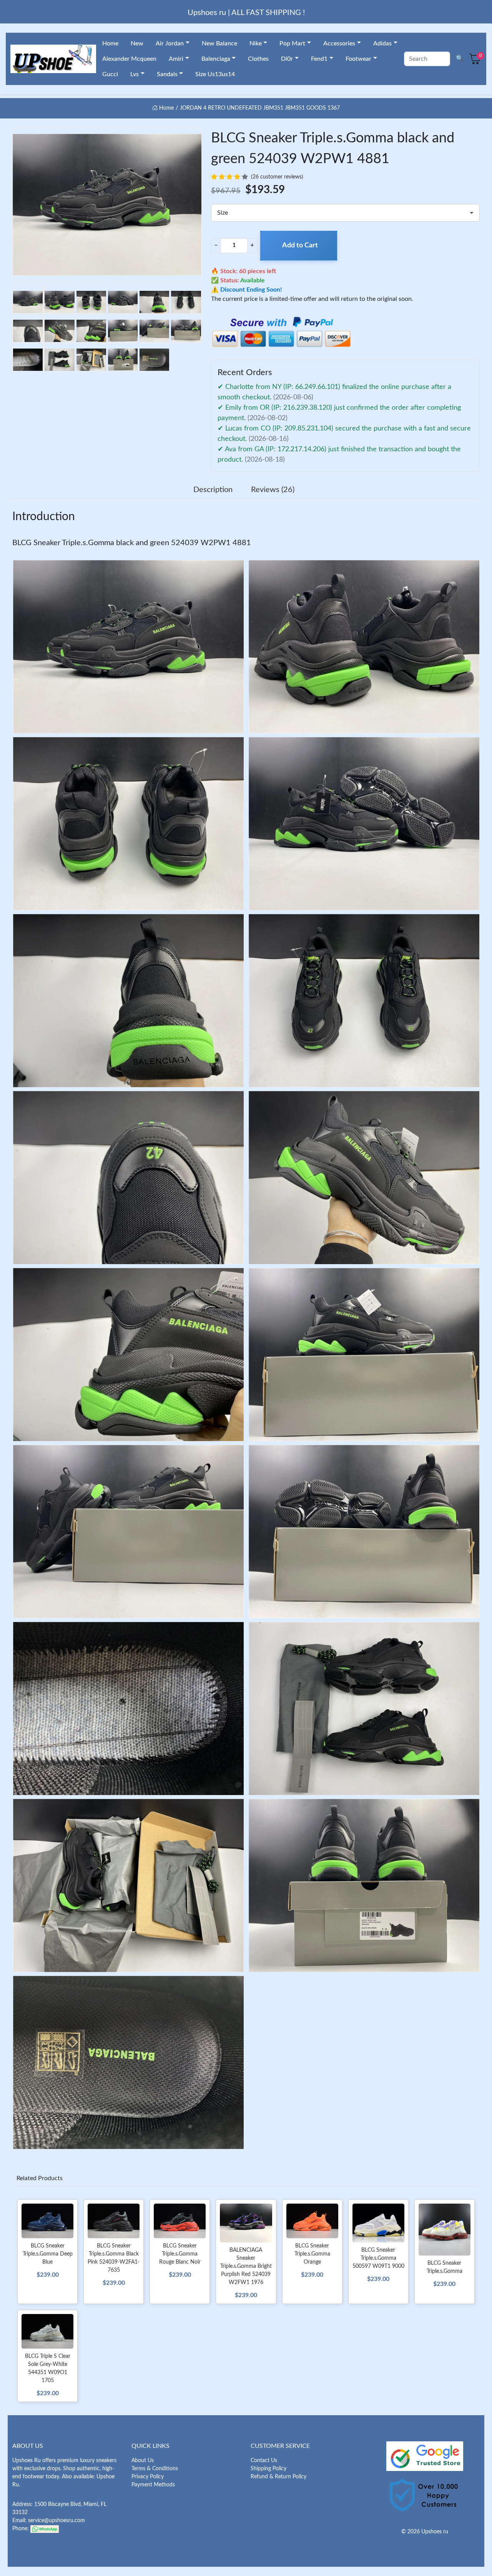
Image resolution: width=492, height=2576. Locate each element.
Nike (256, 43)
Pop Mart (292, 43)
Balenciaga (216, 59)
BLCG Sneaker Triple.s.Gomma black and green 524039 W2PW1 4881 (132, 543)
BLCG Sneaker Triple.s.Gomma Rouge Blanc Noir (180, 2254)
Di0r (287, 59)
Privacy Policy (148, 2477)
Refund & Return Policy (278, 2477)
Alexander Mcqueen (129, 59)
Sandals (167, 74)
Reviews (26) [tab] (273, 490)
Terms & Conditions (155, 2469)
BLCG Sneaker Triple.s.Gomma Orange (312, 2254)
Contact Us (264, 2461)
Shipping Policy (268, 2469)
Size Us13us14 (215, 74)
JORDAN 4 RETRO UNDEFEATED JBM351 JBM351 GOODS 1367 (260, 108)
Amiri (176, 59)
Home (110, 43)
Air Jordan (170, 43)
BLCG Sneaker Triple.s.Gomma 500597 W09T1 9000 (378, 2258)
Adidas (382, 43)
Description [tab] (213, 490)
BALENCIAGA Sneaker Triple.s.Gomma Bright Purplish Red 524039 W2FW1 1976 (246, 2266)
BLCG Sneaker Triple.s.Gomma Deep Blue (48, 2254)
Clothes (258, 59)
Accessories (339, 43)
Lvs (135, 74)
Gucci (110, 74)
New (137, 43)
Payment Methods (153, 2485)
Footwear (358, 59)
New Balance (219, 43)
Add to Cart (300, 245)
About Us (143, 2461)
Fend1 (319, 59)
